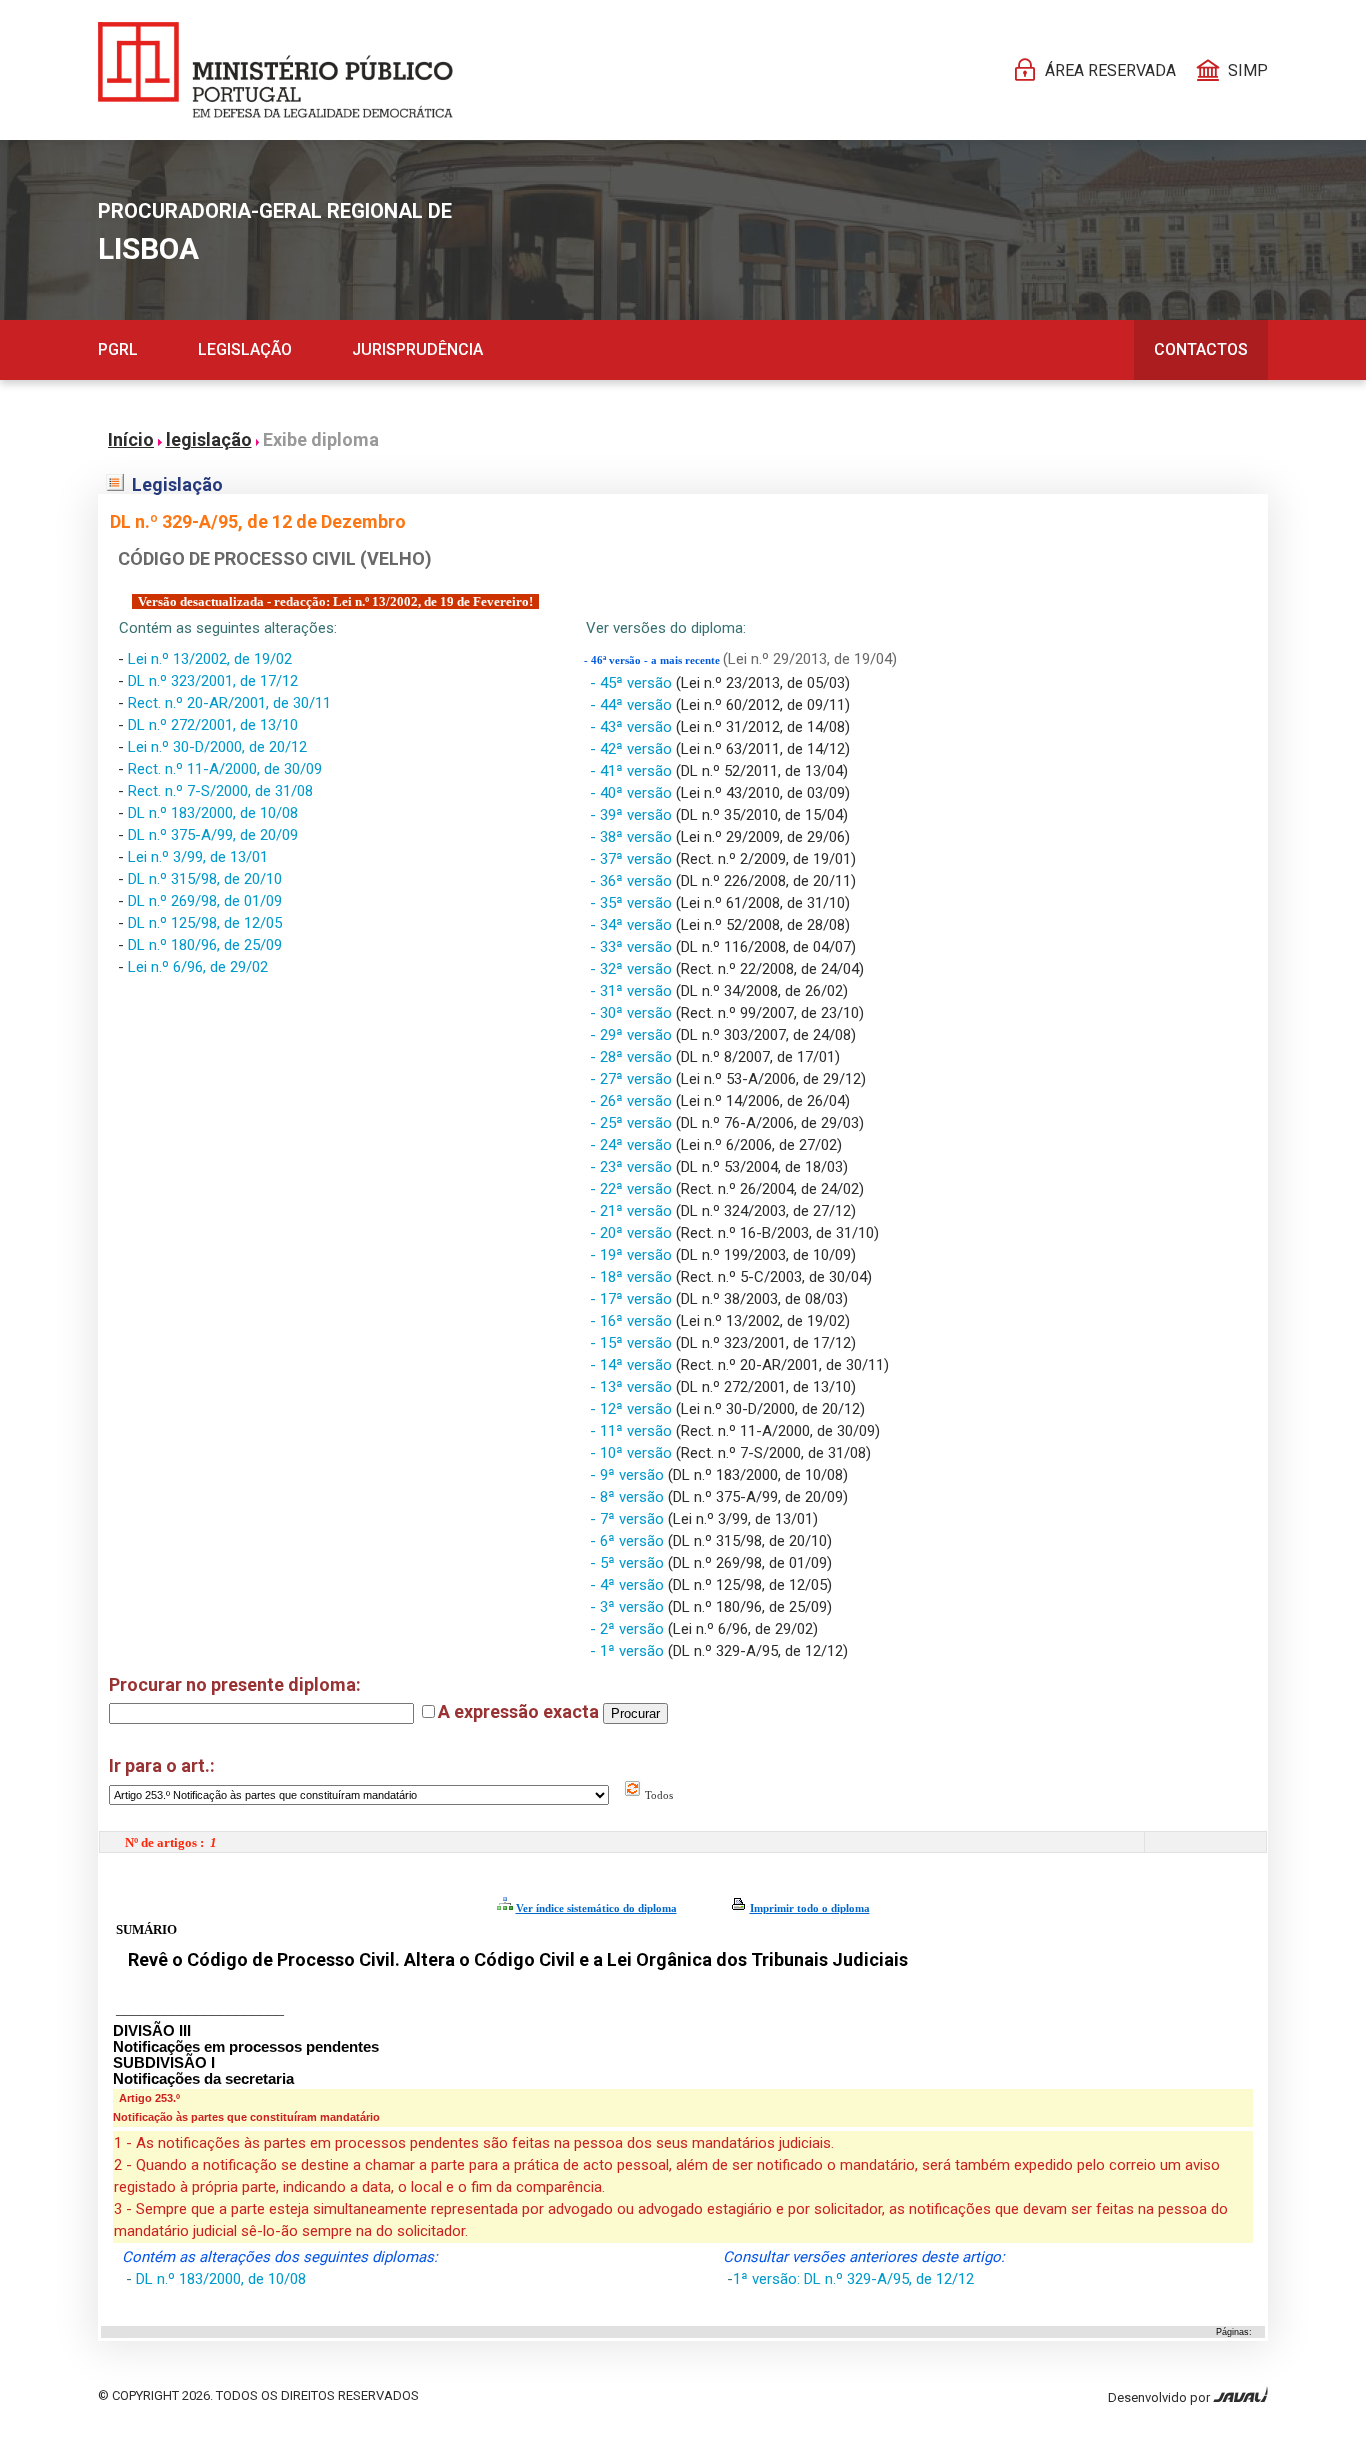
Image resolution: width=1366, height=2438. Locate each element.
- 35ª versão (633, 903)
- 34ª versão (633, 925)
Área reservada (1110, 70)
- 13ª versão (633, 1387)
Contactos (1201, 349)
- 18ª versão (633, 1277)
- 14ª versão (633, 1365)
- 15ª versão (633, 1343)
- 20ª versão (633, 1233)
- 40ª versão (633, 793)
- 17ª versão (633, 1299)
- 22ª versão (633, 1189)
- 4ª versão (629, 1585)
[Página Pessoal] (275, 70)
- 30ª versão (633, 1013)
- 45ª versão (633, 683)
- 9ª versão (629, 1475)
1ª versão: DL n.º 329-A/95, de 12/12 (853, 2279)
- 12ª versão (633, 1409)
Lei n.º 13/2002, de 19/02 (210, 659)
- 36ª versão (633, 881)
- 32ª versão (633, 969)
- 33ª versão (633, 947)
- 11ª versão (633, 1431)
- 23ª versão (633, 1167)
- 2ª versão (629, 1629)
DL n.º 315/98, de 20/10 (205, 879)
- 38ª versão (633, 837)
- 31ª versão (633, 991)
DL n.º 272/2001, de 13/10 (213, 725)
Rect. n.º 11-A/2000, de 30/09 (225, 769)
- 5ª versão (629, 1563)
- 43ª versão (633, 727)
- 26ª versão (633, 1101)
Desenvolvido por (1160, 2397)
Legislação (245, 349)
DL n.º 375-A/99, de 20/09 (213, 835)
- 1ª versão (629, 1651)
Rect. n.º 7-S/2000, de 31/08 (220, 791)
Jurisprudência (417, 349)
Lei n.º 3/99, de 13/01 (198, 857)
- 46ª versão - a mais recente (653, 660)
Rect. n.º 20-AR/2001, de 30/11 (229, 703)
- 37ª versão (633, 859)
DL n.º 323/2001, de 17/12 (213, 681)
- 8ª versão (629, 1497)
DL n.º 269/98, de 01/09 (205, 901)
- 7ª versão (629, 1519)
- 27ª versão (633, 1079)
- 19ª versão (633, 1255)
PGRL (118, 349)
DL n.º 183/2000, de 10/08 (213, 813)
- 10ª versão (633, 1453)
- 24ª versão (633, 1145)
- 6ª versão (629, 1541)
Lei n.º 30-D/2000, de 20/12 (217, 747)
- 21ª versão (633, 1211)
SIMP (1248, 70)
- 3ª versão (629, 1607)
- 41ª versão (633, 771)
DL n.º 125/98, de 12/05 (205, 923)
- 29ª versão (633, 1035)
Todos (657, 1795)
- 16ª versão (633, 1321)
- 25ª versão (633, 1123)
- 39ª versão (633, 815)
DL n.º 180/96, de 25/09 (205, 945)
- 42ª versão (633, 749)
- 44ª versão (633, 705)
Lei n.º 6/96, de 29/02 (198, 967)
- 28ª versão (633, 1057)
